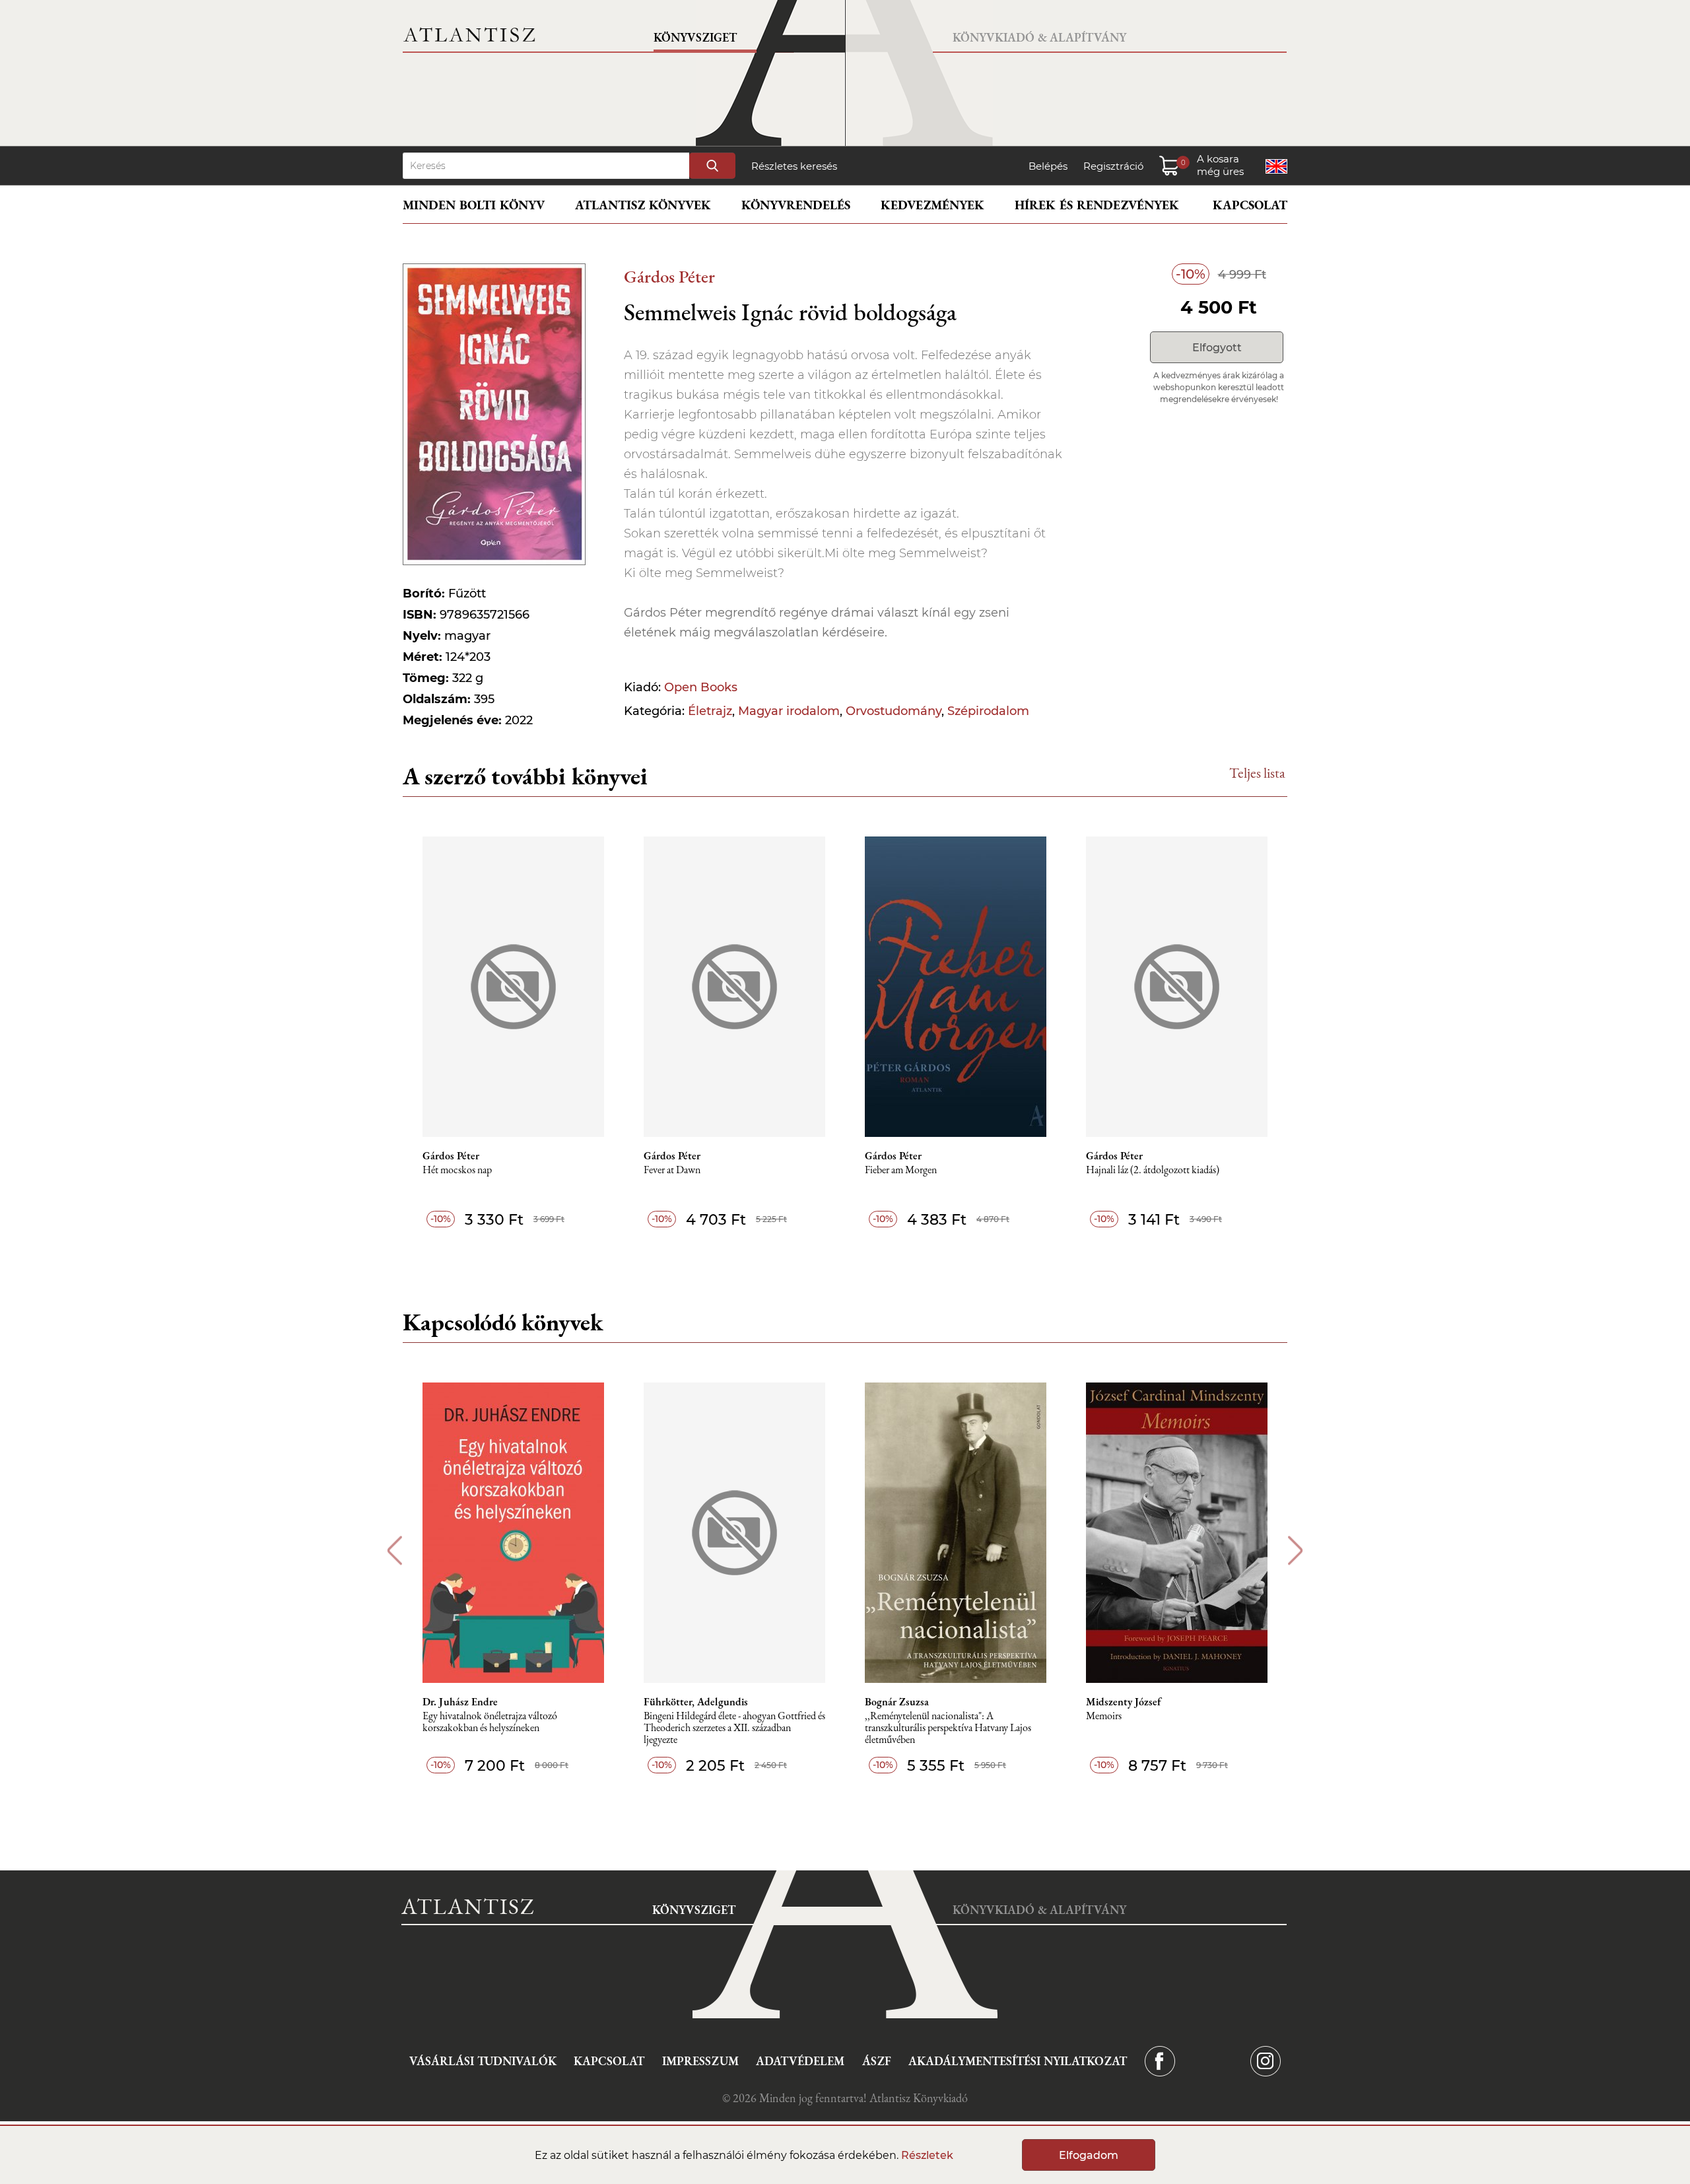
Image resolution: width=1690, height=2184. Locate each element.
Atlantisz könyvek (643, 205)
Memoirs (1104, 1716)
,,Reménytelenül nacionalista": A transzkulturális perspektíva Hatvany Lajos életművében (948, 1728)
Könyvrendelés (796, 205)
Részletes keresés (794, 166)
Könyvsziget (695, 37)
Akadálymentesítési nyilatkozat (1018, 2061)
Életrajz (710, 711)
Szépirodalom (988, 711)
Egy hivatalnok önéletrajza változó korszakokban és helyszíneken (490, 1722)
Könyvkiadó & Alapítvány (1039, 37)
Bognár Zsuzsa (897, 1702)
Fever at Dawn (672, 1170)
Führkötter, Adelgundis (696, 1702)
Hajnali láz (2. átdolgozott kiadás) (1153, 1170)
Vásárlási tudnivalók (483, 2061)
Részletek (927, 2155)
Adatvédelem (800, 2061)
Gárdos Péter (669, 276)
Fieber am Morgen (901, 1170)
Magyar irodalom (789, 711)
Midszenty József (1124, 1702)
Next (1296, 1551)
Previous (394, 1551)
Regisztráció (1113, 166)
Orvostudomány (894, 711)
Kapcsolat (1250, 205)
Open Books (701, 687)
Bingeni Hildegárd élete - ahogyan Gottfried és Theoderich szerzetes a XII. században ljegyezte (734, 1728)
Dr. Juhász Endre (460, 1702)
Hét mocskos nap (457, 1170)
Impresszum (700, 2061)
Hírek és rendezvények (1097, 205)
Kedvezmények (932, 205)
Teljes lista (1257, 773)
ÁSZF (877, 2061)
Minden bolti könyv (474, 205)
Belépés (1048, 166)
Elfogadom (1089, 2155)
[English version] (1276, 166)
